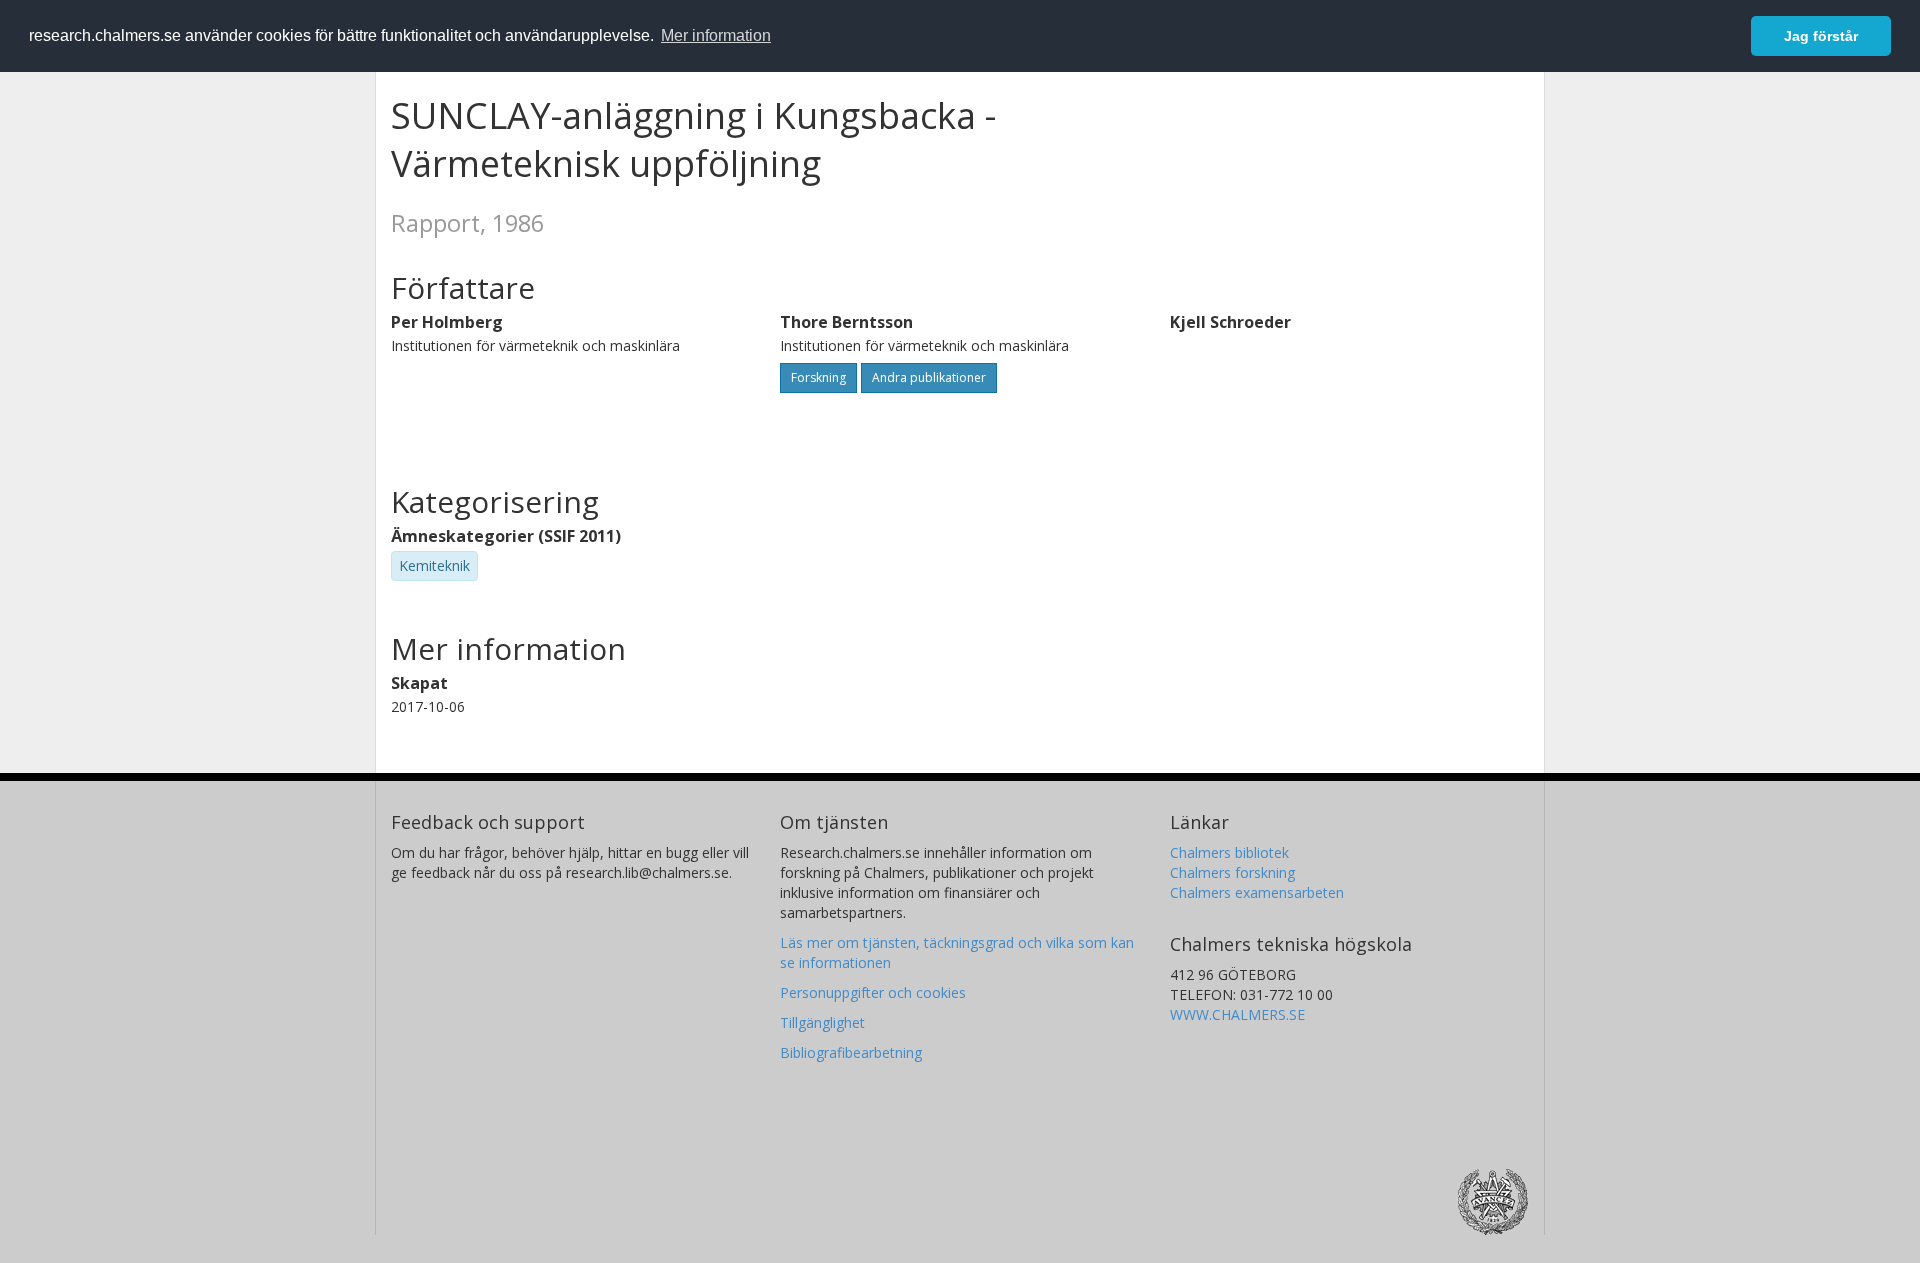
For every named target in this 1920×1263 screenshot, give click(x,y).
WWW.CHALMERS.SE (1237, 1014)
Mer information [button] (716, 35)
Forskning (818, 377)
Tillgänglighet (822, 1022)
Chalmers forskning (1232, 872)
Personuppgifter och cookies (873, 992)
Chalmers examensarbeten (1257, 892)
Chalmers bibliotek (1229, 852)
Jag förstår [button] (1821, 36)
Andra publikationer (929, 377)
